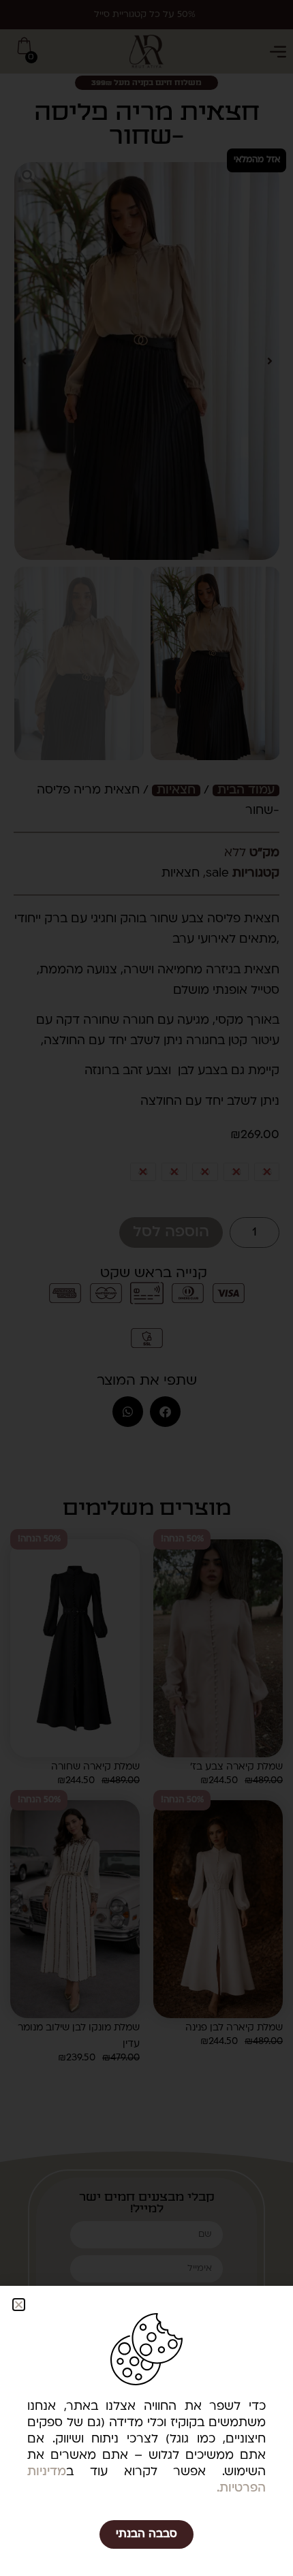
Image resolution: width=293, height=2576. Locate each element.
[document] (146, 1288)
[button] (19, 2305)
